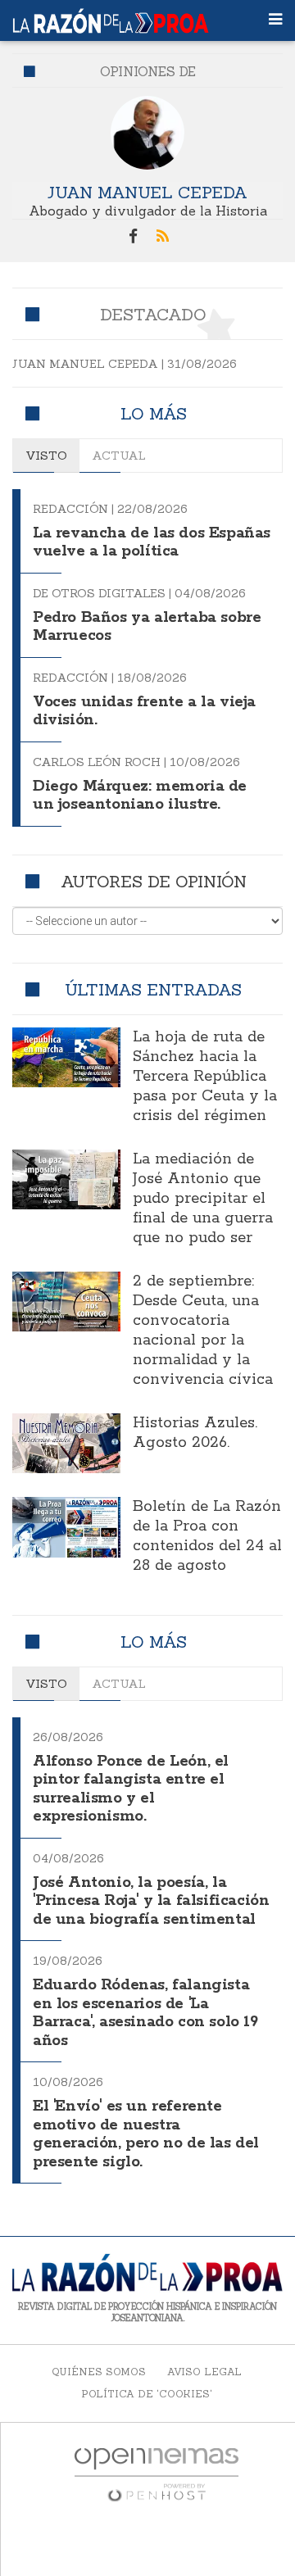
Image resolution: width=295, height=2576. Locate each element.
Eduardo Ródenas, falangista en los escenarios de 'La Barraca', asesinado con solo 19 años (145, 2013)
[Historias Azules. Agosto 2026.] (66, 1444)
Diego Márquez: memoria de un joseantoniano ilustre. (140, 796)
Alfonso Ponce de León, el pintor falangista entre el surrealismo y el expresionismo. (131, 1789)
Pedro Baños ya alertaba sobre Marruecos (147, 627)
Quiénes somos (99, 2372)
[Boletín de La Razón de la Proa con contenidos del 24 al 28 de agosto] (66, 1527)
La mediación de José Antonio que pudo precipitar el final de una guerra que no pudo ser (203, 1199)
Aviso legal (204, 2372)
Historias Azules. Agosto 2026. (195, 1433)
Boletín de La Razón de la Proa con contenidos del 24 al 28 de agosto (207, 1536)
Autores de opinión (154, 881)
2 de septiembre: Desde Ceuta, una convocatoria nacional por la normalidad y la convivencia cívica (203, 1331)
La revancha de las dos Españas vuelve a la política (152, 543)
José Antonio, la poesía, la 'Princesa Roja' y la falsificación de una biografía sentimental (151, 1901)
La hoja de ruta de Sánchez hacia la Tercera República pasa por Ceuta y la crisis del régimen (205, 1077)
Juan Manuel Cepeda (147, 192)
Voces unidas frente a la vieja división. (144, 712)
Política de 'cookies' (147, 2394)
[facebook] (133, 237)
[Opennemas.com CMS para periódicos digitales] (157, 2474)
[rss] (162, 237)
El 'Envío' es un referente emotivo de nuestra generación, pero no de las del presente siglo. (146, 2134)
